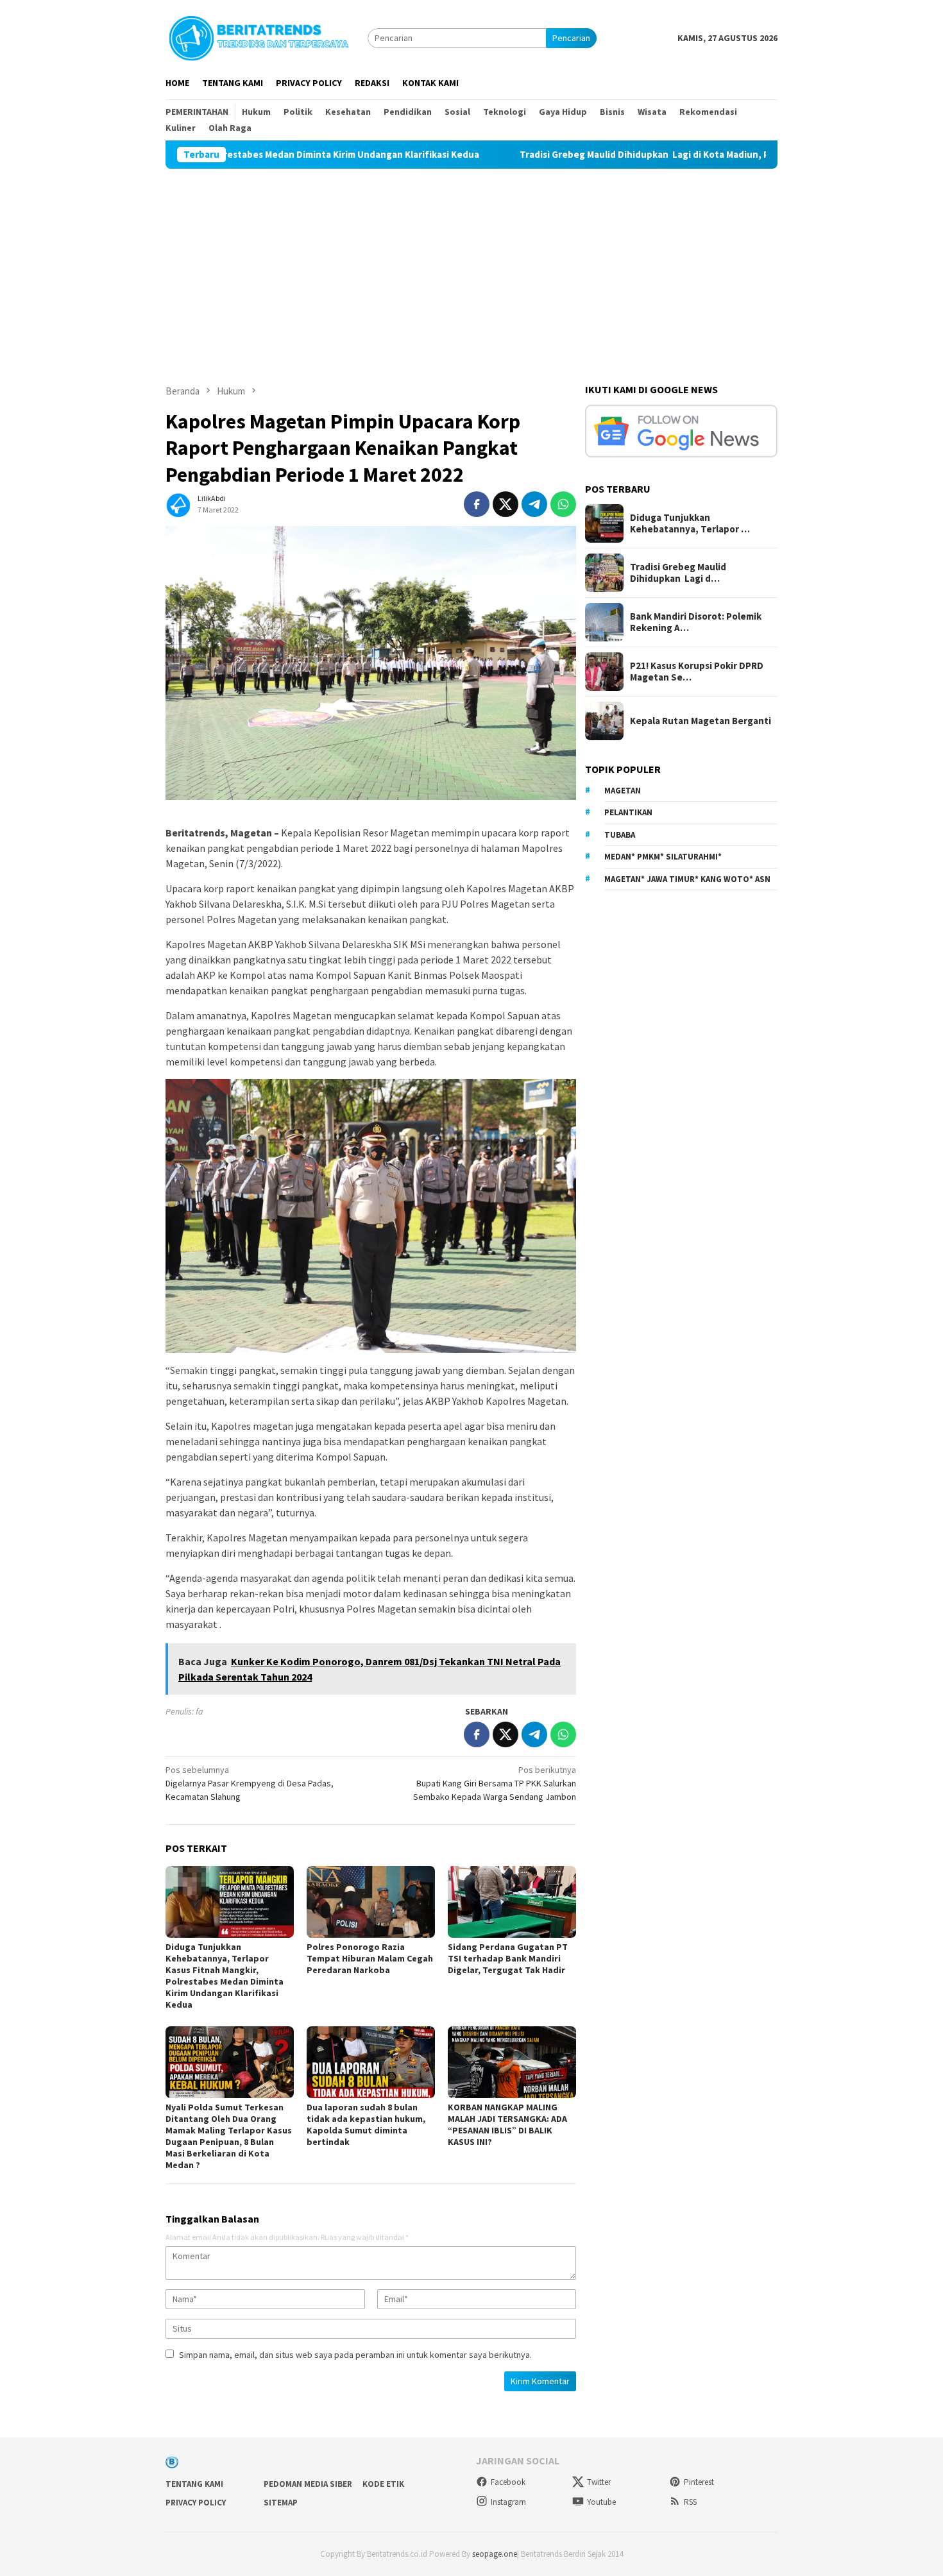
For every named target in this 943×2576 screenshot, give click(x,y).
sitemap (281, 2503)
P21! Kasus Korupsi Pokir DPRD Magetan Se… (697, 672)
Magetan (623, 791)
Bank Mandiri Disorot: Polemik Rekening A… (696, 622)
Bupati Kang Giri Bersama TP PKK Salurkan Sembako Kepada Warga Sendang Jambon (495, 1783)
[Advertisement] (471, 265)
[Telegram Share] (534, 504)
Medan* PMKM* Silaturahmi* (663, 857)
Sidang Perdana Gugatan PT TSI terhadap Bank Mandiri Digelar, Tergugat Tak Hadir (508, 1958)
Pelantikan (628, 812)
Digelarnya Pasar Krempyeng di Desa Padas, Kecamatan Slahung (250, 1783)
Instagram (508, 2502)
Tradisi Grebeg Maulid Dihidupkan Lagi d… (678, 573)
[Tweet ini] (505, 504)
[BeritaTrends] (259, 37)
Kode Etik (383, 2484)
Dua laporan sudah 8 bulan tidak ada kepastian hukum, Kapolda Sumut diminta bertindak (366, 2124)
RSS (690, 2502)
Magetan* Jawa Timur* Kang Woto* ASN (687, 879)
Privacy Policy (196, 2503)
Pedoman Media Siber (308, 2484)
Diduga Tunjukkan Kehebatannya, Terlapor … (690, 523)
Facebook (508, 2482)
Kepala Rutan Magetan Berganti (701, 721)
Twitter (599, 2482)
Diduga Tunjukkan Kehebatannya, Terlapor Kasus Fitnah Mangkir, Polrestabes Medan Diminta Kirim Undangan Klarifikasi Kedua (225, 1976)
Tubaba (620, 835)
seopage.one (495, 2554)
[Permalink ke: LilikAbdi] (178, 504)
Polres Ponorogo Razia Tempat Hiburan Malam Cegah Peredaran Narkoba (370, 1958)
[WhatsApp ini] (563, 504)
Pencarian (571, 38)
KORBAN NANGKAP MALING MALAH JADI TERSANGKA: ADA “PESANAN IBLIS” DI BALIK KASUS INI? (507, 2124)
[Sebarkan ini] (477, 504)
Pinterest (699, 2482)
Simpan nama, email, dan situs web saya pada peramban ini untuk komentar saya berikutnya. (355, 2355)
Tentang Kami (194, 2484)
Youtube (601, 2502)
